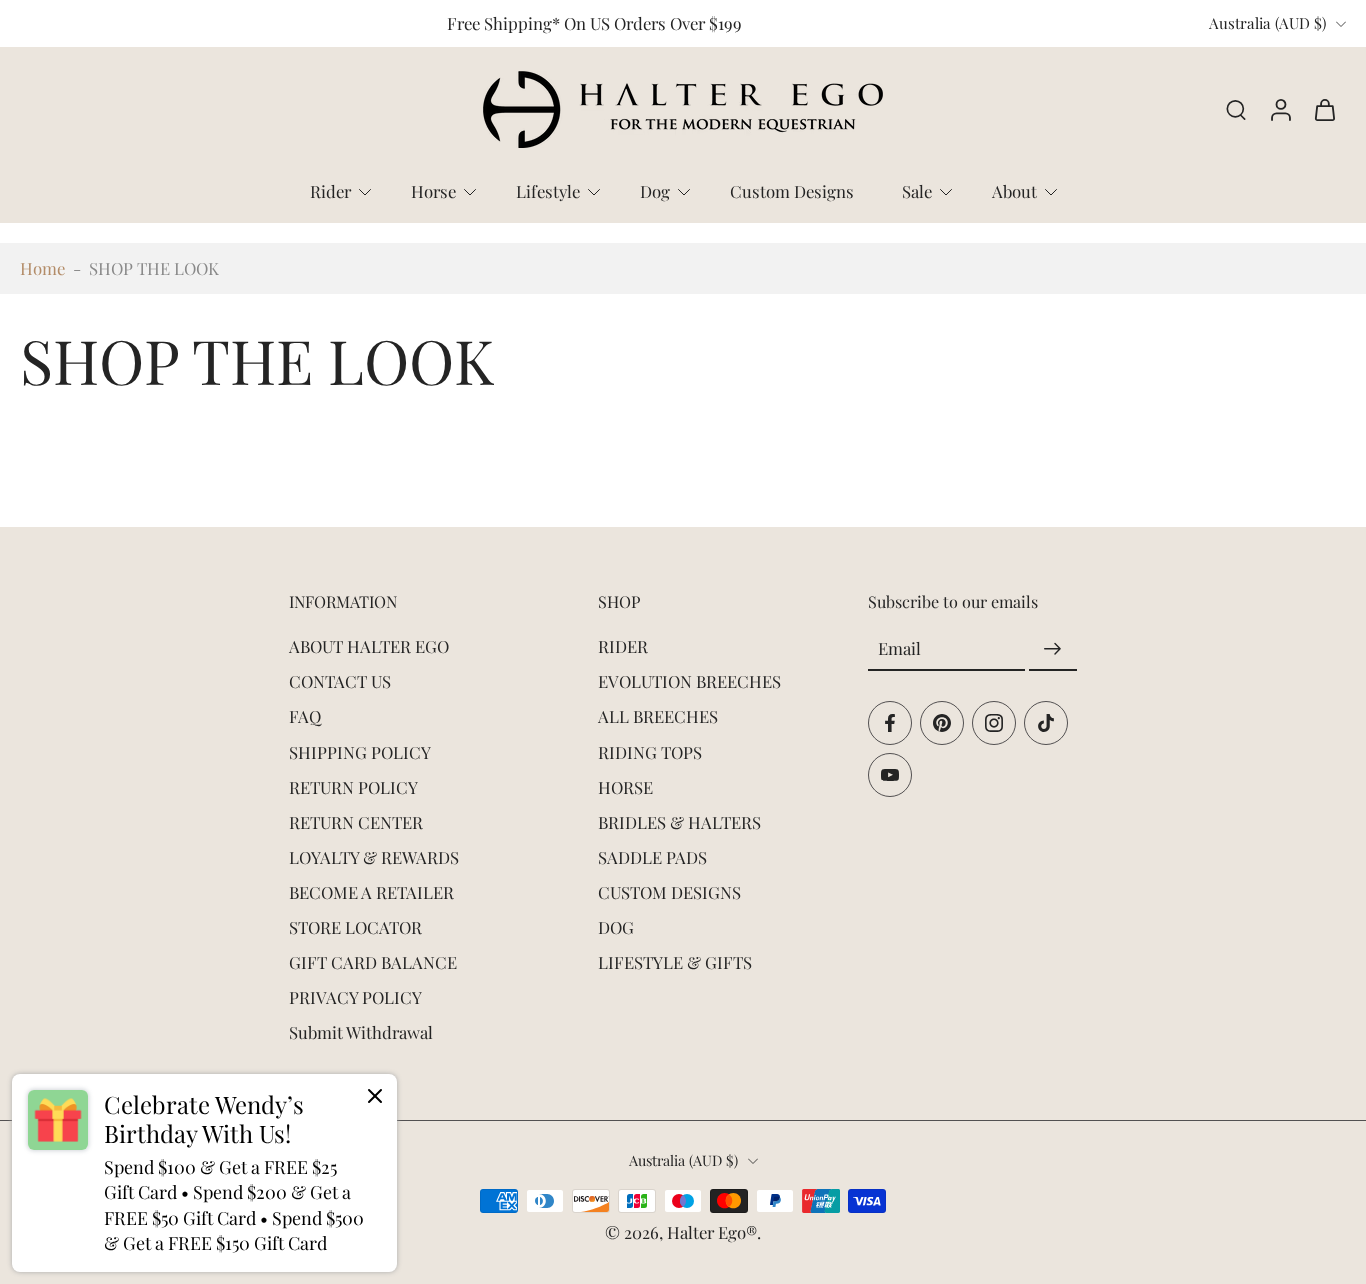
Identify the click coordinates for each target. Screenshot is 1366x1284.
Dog (655, 191)
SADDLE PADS (652, 857)
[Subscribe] (1053, 649)
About (1014, 191)
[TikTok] (1046, 723)
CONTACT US (340, 681)
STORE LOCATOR (355, 927)
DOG (616, 927)
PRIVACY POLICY (355, 997)
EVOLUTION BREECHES (689, 681)
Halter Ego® (712, 1232)
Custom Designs (792, 191)
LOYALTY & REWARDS (374, 857)
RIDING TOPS (650, 751)
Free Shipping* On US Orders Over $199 (594, 23)
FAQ (305, 716)
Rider (330, 191)
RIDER (623, 646)
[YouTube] (890, 775)
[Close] (375, 1096)
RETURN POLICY (353, 786)
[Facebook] (890, 723)
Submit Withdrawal (361, 1032)
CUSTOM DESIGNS (669, 892)
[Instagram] (994, 723)
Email (899, 648)
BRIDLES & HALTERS (679, 822)
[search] (1236, 110)
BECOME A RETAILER (371, 892)
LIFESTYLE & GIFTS (675, 962)
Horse (433, 191)
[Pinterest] (942, 723)
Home (42, 268)
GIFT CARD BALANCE (373, 962)
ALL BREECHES (658, 716)
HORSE (625, 786)
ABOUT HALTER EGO (369, 646)
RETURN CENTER (356, 822)
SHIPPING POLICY (360, 751)
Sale (917, 191)
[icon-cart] (1324, 110)
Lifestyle (548, 191)
